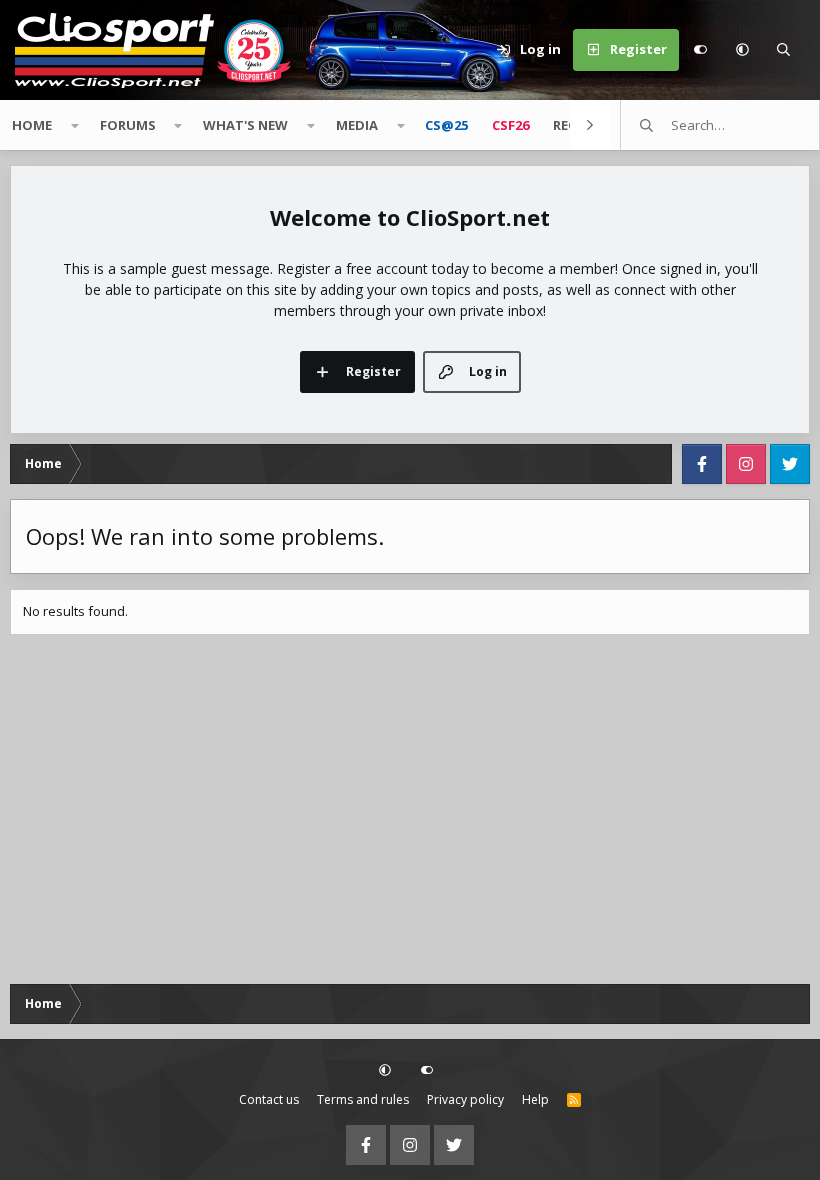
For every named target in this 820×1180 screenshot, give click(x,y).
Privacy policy (465, 1099)
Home (32, 125)
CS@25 (446, 125)
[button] (742, 50)
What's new (245, 125)
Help (535, 1099)
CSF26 (510, 125)
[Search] (784, 50)
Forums (128, 125)
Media (357, 125)
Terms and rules (363, 1099)
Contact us (269, 1099)
